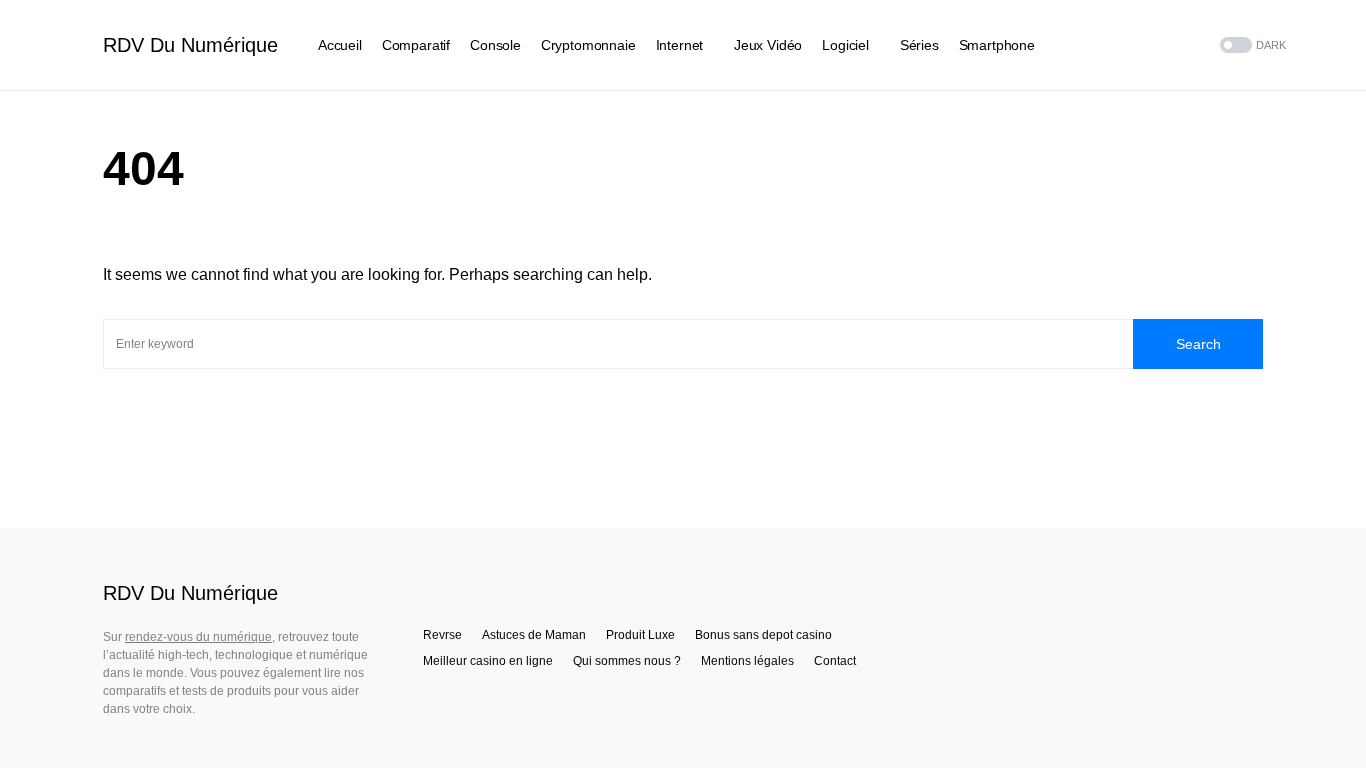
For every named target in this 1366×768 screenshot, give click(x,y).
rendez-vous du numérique (198, 637)
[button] (1251, 45)
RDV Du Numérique (190, 45)
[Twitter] (1144, 45)
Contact (835, 661)
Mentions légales (747, 661)
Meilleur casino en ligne (488, 661)
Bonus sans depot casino (763, 635)
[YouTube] (1169, 45)
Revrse (442, 635)
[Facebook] (1119, 45)
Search (1198, 344)
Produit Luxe (640, 635)
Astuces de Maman (534, 635)
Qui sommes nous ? (627, 661)
